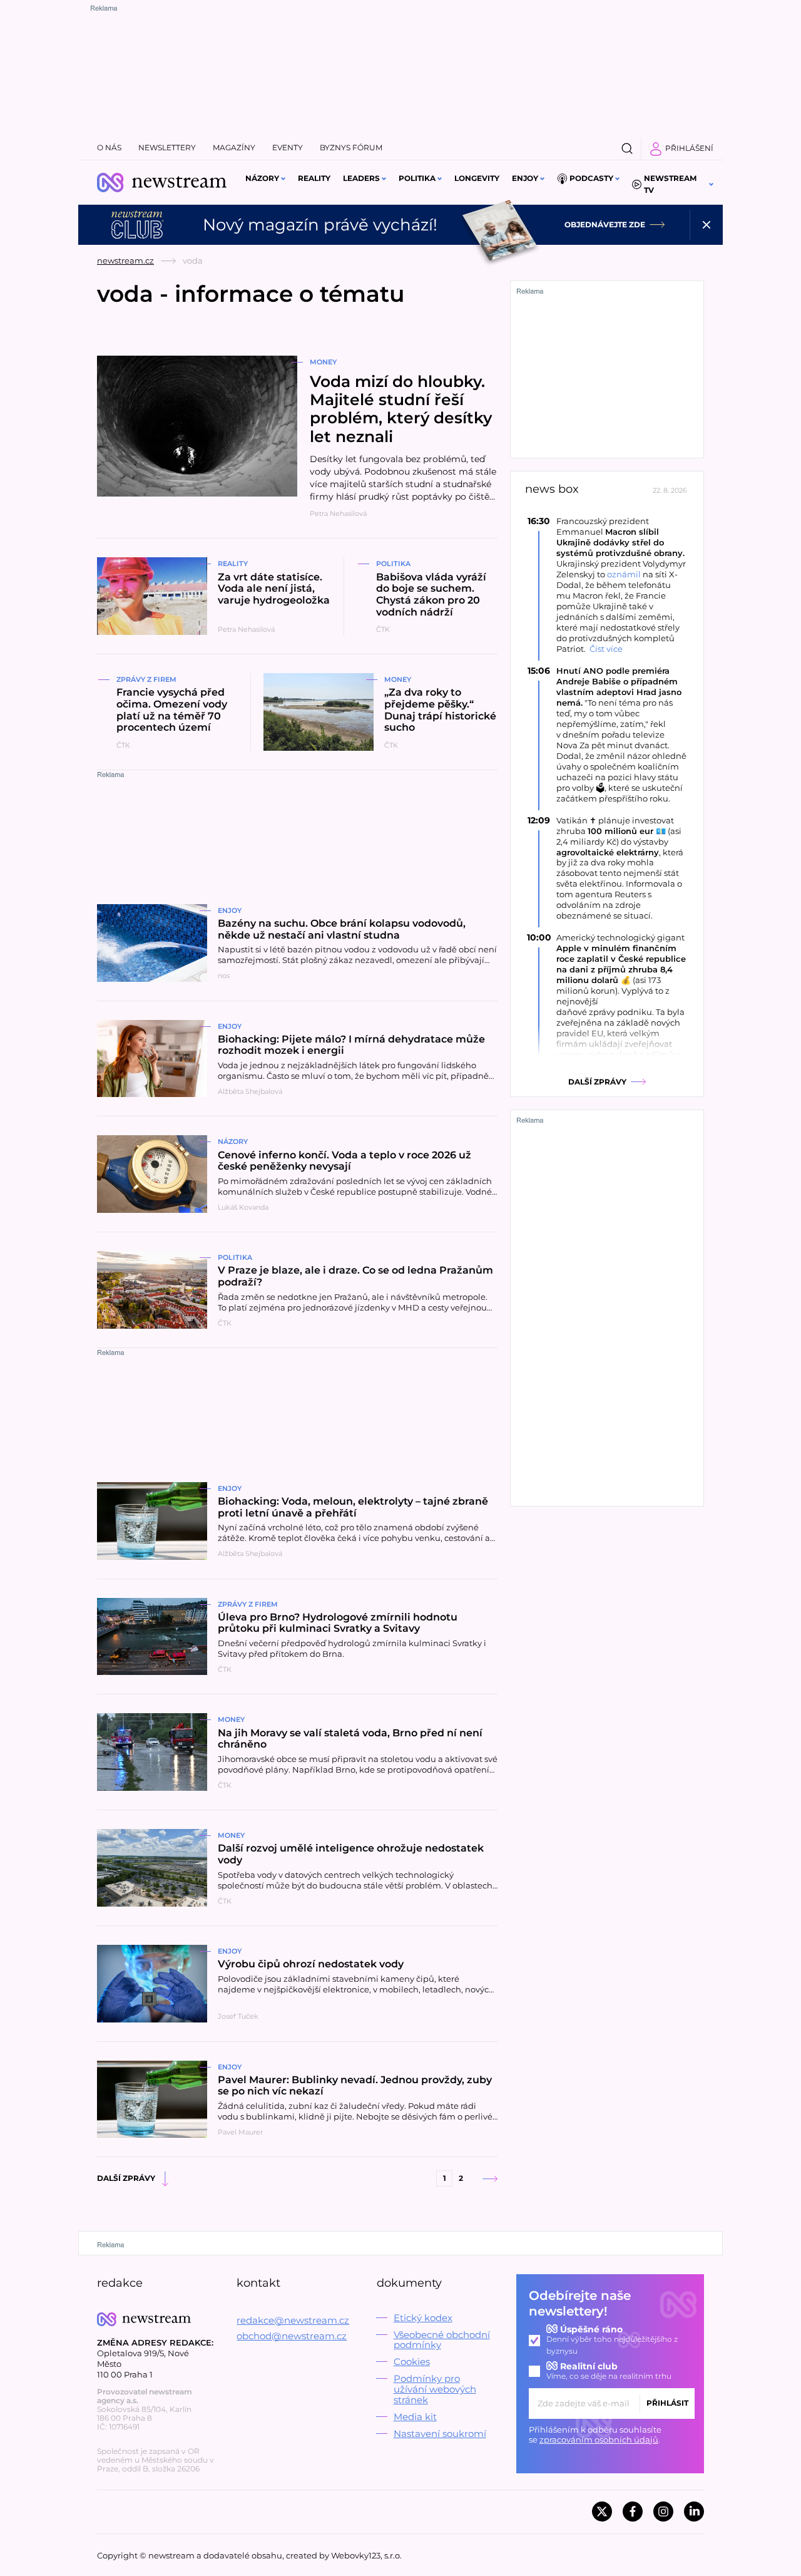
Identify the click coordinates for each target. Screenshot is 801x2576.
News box (552, 489)
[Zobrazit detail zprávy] (607, 585)
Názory (262, 178)
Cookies (412, 2362)
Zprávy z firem (146, 679)
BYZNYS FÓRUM (351, 147)
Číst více (606, 649)
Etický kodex (423, 2318)
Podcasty (591, 178)
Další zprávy (126, 2178)
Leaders (361, 178)
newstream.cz (125, 260)
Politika (417, 178)
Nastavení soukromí (440, 2434)
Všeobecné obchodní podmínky (442, 2340)
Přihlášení (689, 148)
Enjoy (525, 178)
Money (323, 362)
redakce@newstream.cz (293, 2320)
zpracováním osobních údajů (599, 2439)
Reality (314, 178)
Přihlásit (667, 2403)
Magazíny (234, 147)
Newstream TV (670, 184)
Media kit (415, 2417)
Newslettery (167, 147)
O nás (109, 147)
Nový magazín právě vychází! (320, 225)
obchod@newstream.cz (292, 2336)
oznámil (624, 574)
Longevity (477, 178)
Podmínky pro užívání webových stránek (435, 2389)
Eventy (288, 147)
